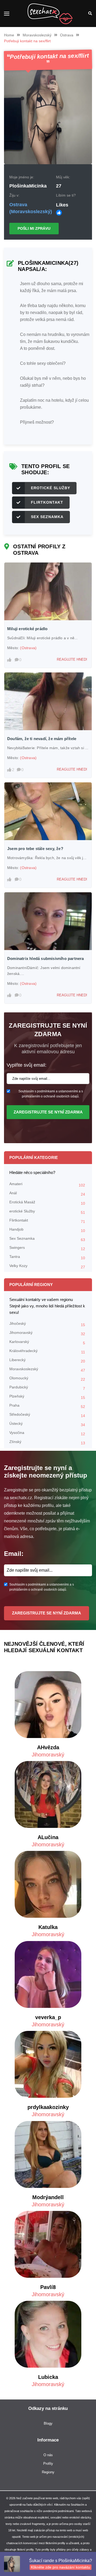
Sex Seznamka (47, 517)
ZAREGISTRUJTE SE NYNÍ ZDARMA (48, 1112)
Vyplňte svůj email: (27, 1065)
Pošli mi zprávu (34, 228)
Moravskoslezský (37, 35)
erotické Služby (51, 488)
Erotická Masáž (47, 1203)
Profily (48, 2464)
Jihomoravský (47, 1333)
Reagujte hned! (72, 659)
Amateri (47, 1184)
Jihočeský (47, 1324)
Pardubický (47, 1388)
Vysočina (47, 1433)
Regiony (48, 2472)
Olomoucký (47, 1379)
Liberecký (47, 1360)
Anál (47, 1194)
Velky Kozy (47, 1266)
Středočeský (47, 1415)
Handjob (47, 1230)
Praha (47, 1406)
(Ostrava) (28, 648)
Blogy (48, 2423)
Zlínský (47, 1442)
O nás (48, 2455)
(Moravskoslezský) (31, 212)
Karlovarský (47, 1342)
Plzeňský (47, 1397)
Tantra (47, 1257)
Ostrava (67, 35)
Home (9, 35)
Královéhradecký (47, 1351)
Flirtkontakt (47, 502)
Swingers (47, 1248)
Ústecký (47, 1424)
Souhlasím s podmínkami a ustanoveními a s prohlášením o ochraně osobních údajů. (51, 1094)
